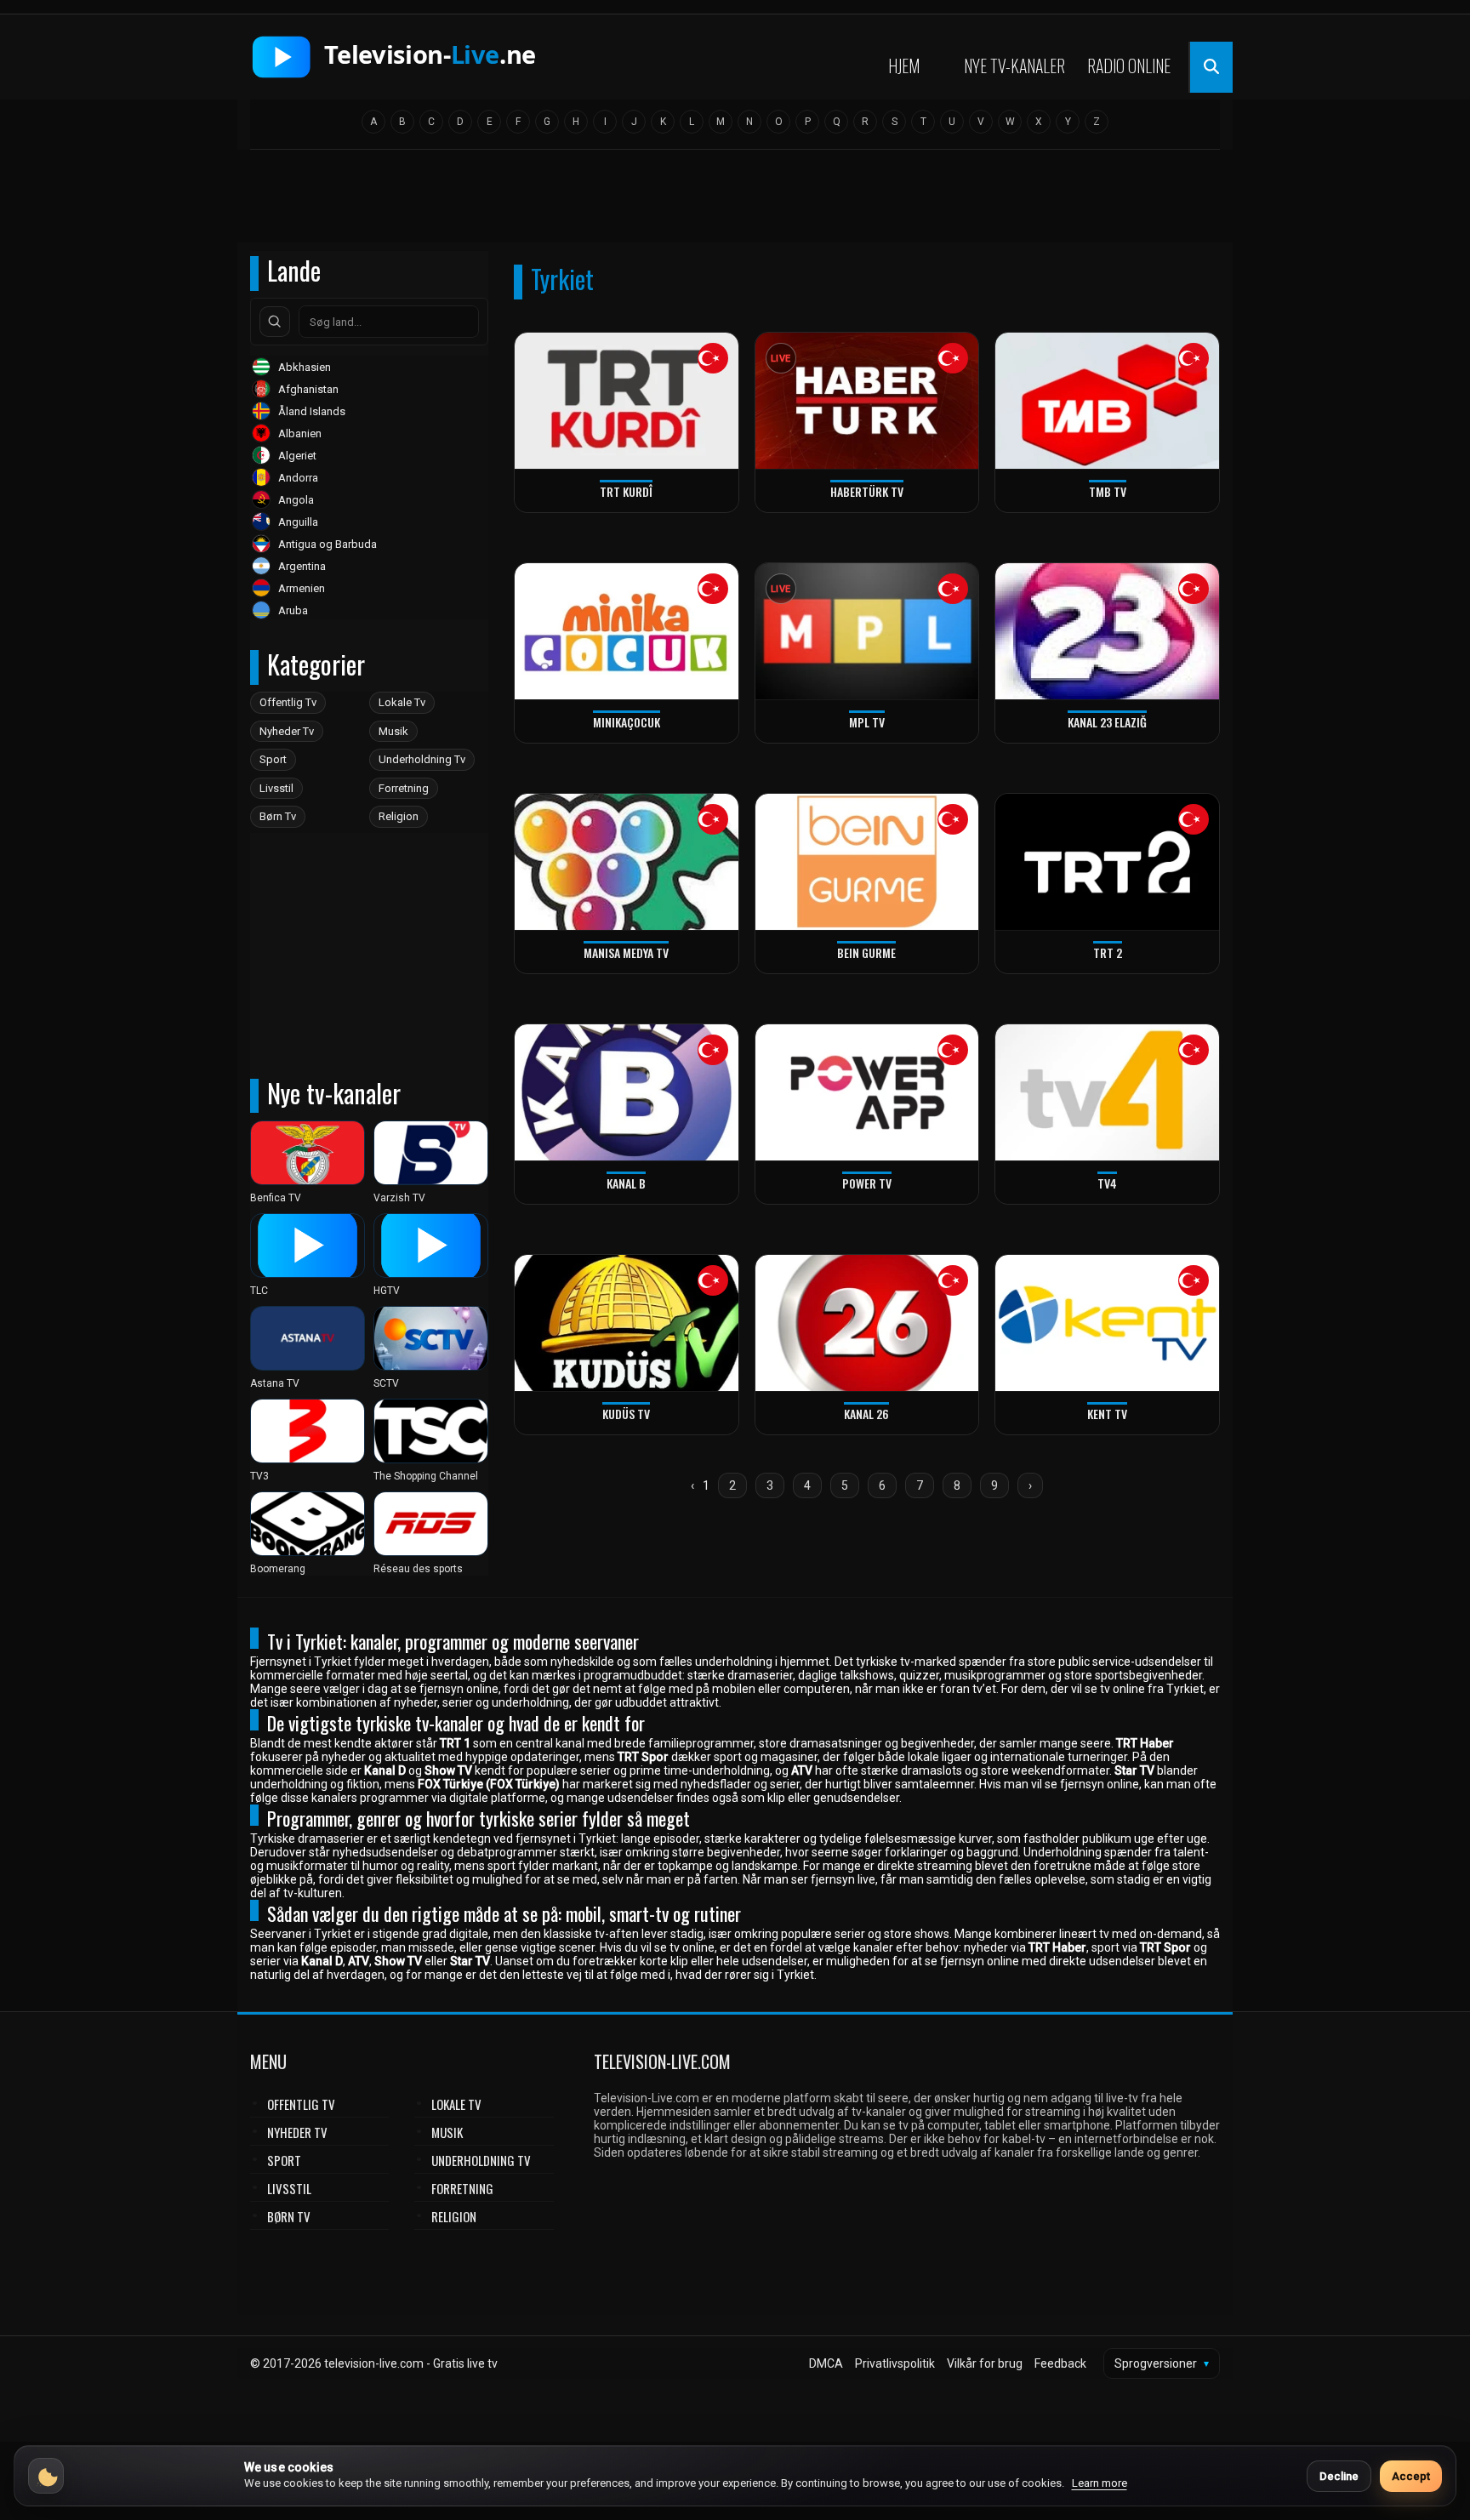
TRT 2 (1108, 952)
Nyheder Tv (287, 731)
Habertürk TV (867, 491)
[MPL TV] (867, 632)
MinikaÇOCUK (627, 722)
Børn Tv (278, 816)
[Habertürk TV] (867, 401)
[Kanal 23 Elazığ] (1107, 632)
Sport (273, 759)
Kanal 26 (866, 1414)
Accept (1411, 2476)
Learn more (1100, 2483)
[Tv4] (1107, 1093)
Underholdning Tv (422, 759)
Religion (399, 816)
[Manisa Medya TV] (627, 862)
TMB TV (1108, 491)
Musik (393, 731)
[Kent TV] (1107, 1323)
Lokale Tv (402, 702)
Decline (1339, 2476)
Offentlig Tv (288, 702)
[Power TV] (867, 1093)
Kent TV (1107, 1414)
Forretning (404, 788)
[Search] (275, 322)
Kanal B (626, 1183)
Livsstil (276, 788)
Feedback (1060, 2363)
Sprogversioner (1162, 2363)
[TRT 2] (1107, 862)
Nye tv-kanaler (1014, 66)
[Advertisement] (735, 202)
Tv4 (1107, 1183)
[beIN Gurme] (867, 862)
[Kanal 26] (867, 1323)
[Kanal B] (627, 1093)
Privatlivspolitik (895, 2363)
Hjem (904, 66)
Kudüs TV (626, 1414)
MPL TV (867, 722)
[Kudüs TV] (627, 1323)
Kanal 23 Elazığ (1107, 722)
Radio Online (1129, 66)
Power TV (867, 1183)
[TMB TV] (1107, 401)
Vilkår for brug (985, 2363)
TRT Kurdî (626, 491)
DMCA (826, 2363)
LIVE (781, 359)
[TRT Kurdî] (627, 401)
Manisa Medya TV (626, 952)
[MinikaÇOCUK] (627, 632)
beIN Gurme (866, 952)
